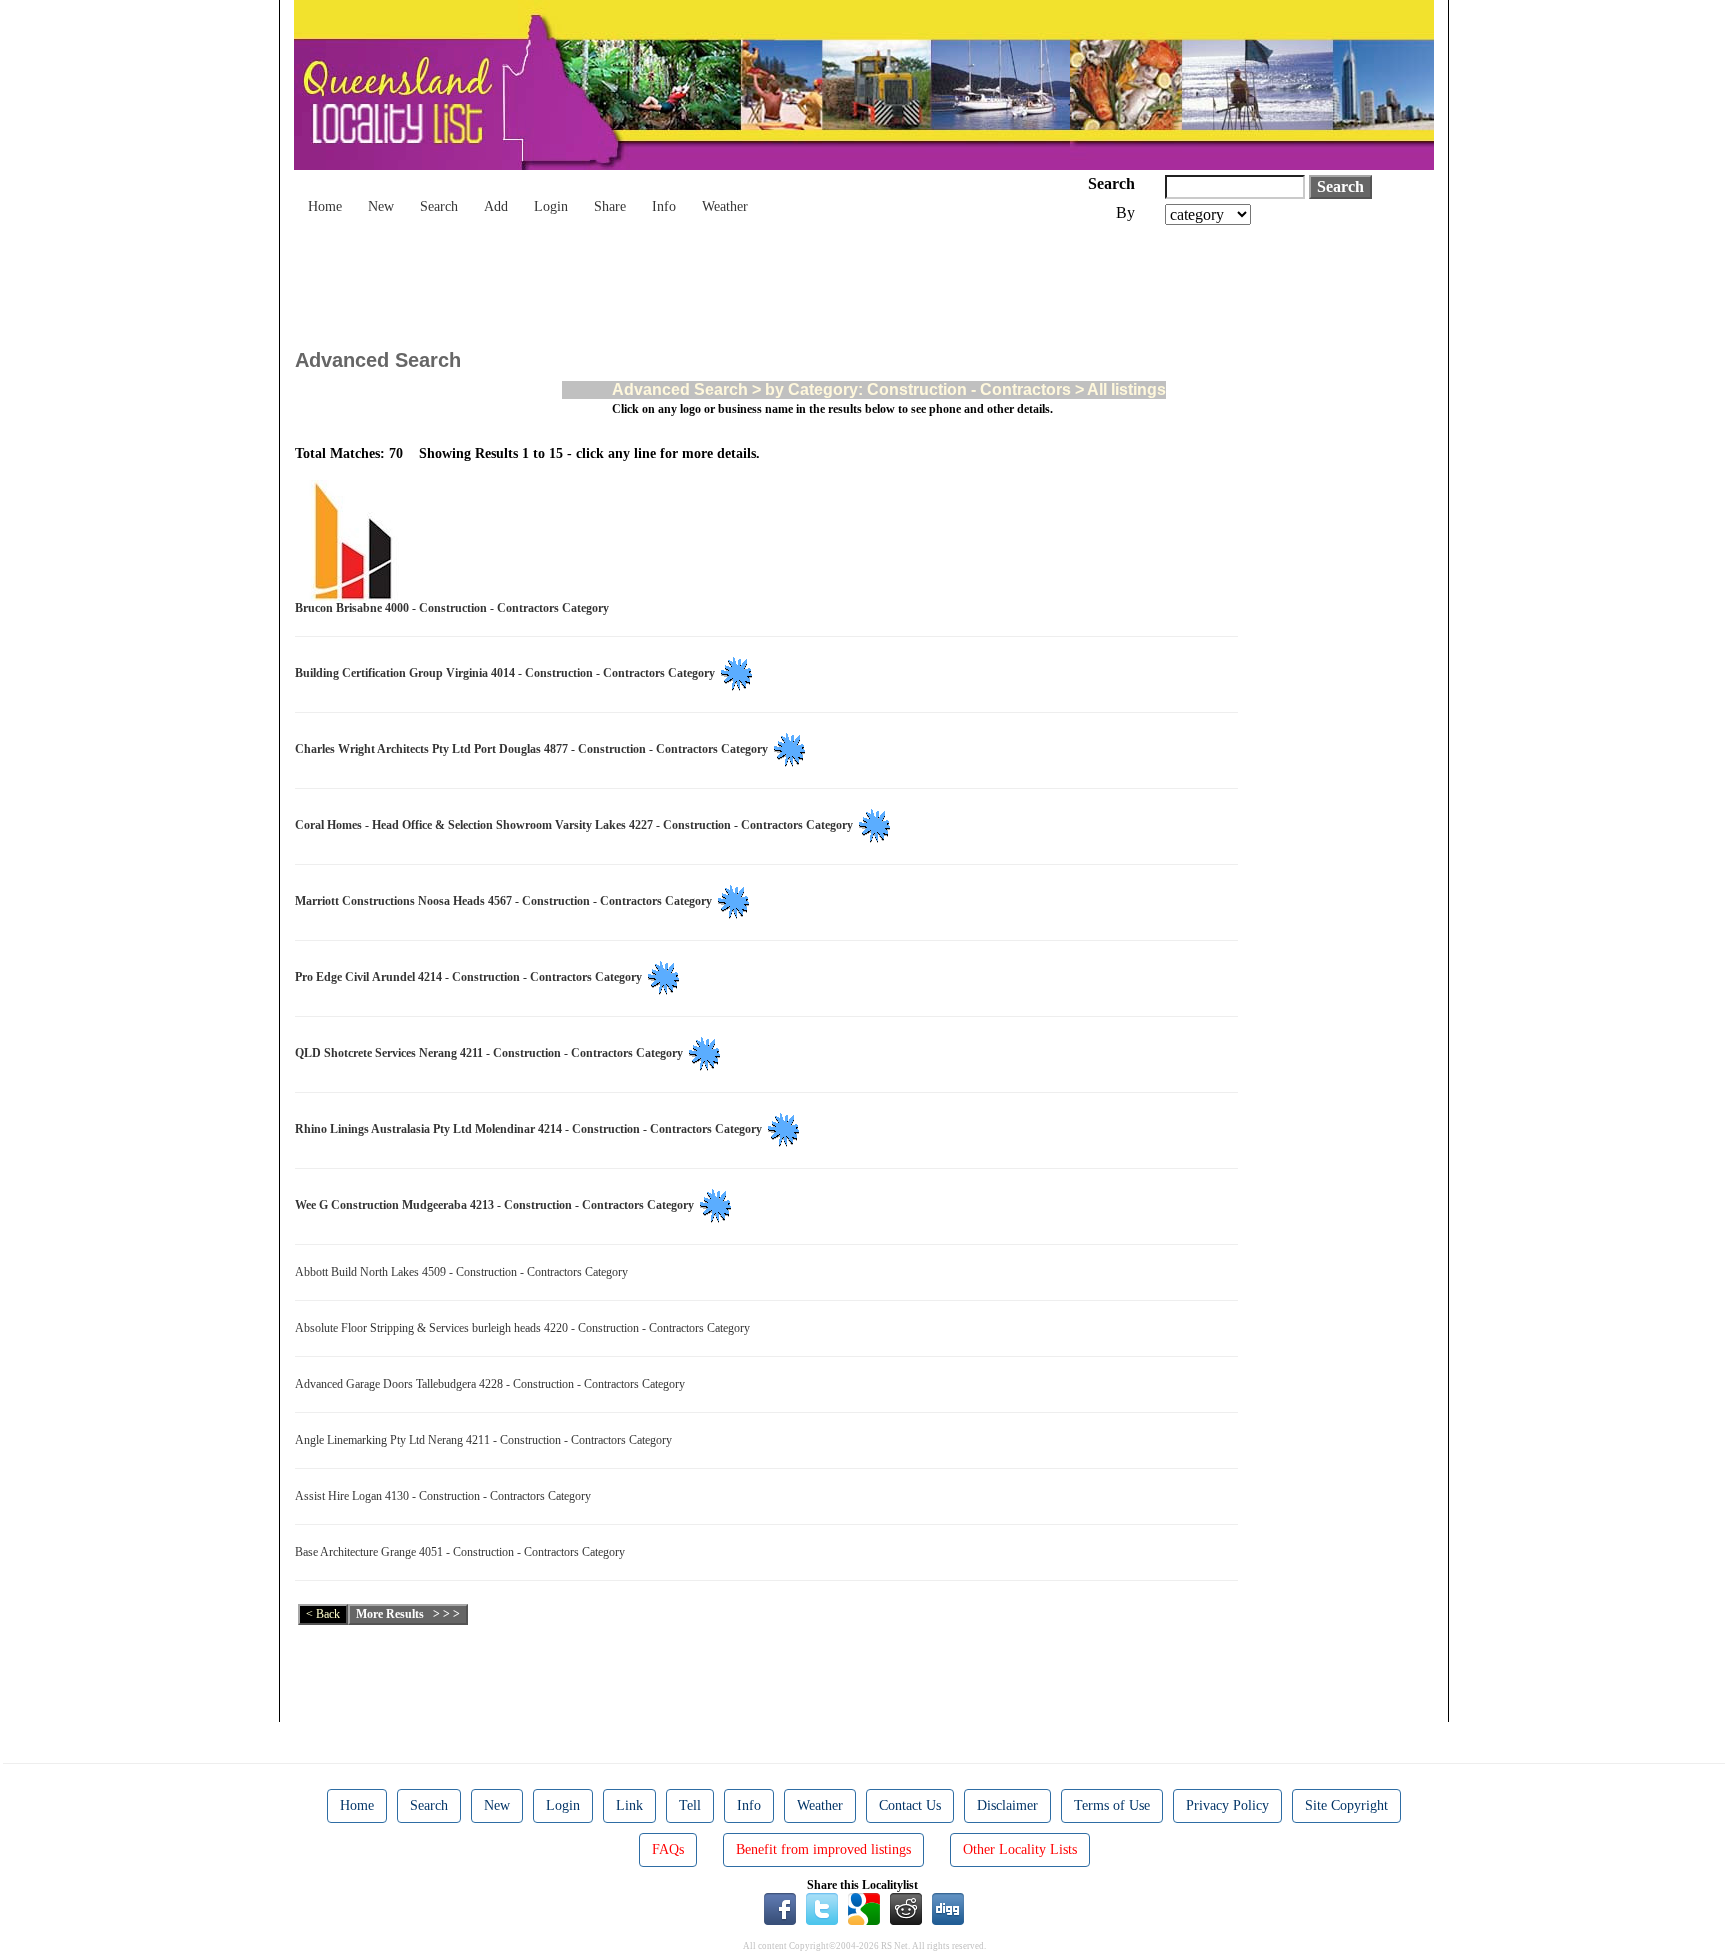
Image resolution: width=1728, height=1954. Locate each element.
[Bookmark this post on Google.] (864, 1908)
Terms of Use (1112, 1805)
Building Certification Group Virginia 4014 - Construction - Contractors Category (508, 673)
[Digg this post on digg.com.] (948, 1908)
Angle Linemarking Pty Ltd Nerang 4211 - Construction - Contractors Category (486, 1440)
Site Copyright (1346, 1805)
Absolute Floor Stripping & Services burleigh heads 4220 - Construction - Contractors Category (525, 1328)
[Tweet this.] (822, 1908)
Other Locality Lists (1020, 1849)
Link (629, 1805)
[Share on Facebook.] (780, 1908)
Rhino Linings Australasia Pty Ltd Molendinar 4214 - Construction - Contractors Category (531, 1129)
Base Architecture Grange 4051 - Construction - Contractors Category (463, 1552)
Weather (725, 206)
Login (551, 206)
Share (610, 206)
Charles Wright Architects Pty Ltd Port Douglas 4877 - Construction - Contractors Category (534, 749)
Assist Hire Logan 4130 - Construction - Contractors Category (446, 1496)
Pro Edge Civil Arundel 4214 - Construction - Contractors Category (471, 977)
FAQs (668, 1849)
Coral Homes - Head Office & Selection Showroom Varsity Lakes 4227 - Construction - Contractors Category (577, 825)
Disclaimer (1007, 1805)
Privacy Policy (1227, 1805)
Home (325, 206)
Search (439, 206)
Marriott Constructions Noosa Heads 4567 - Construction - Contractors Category (506, 901)
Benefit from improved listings (823, 1849)
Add (496, 206)
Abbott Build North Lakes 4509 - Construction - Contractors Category (464, 1272)
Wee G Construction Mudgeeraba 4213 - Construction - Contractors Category (497, 1205)
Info (664, 206)
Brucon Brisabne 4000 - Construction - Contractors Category (455, 608)
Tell (690, 1805)
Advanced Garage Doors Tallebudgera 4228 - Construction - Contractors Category (493, 1384)
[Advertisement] (659, 280)
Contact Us (910, 1805)
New (381, 206)
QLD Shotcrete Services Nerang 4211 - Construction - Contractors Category (492, 1053)
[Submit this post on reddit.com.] (906, 1908)
